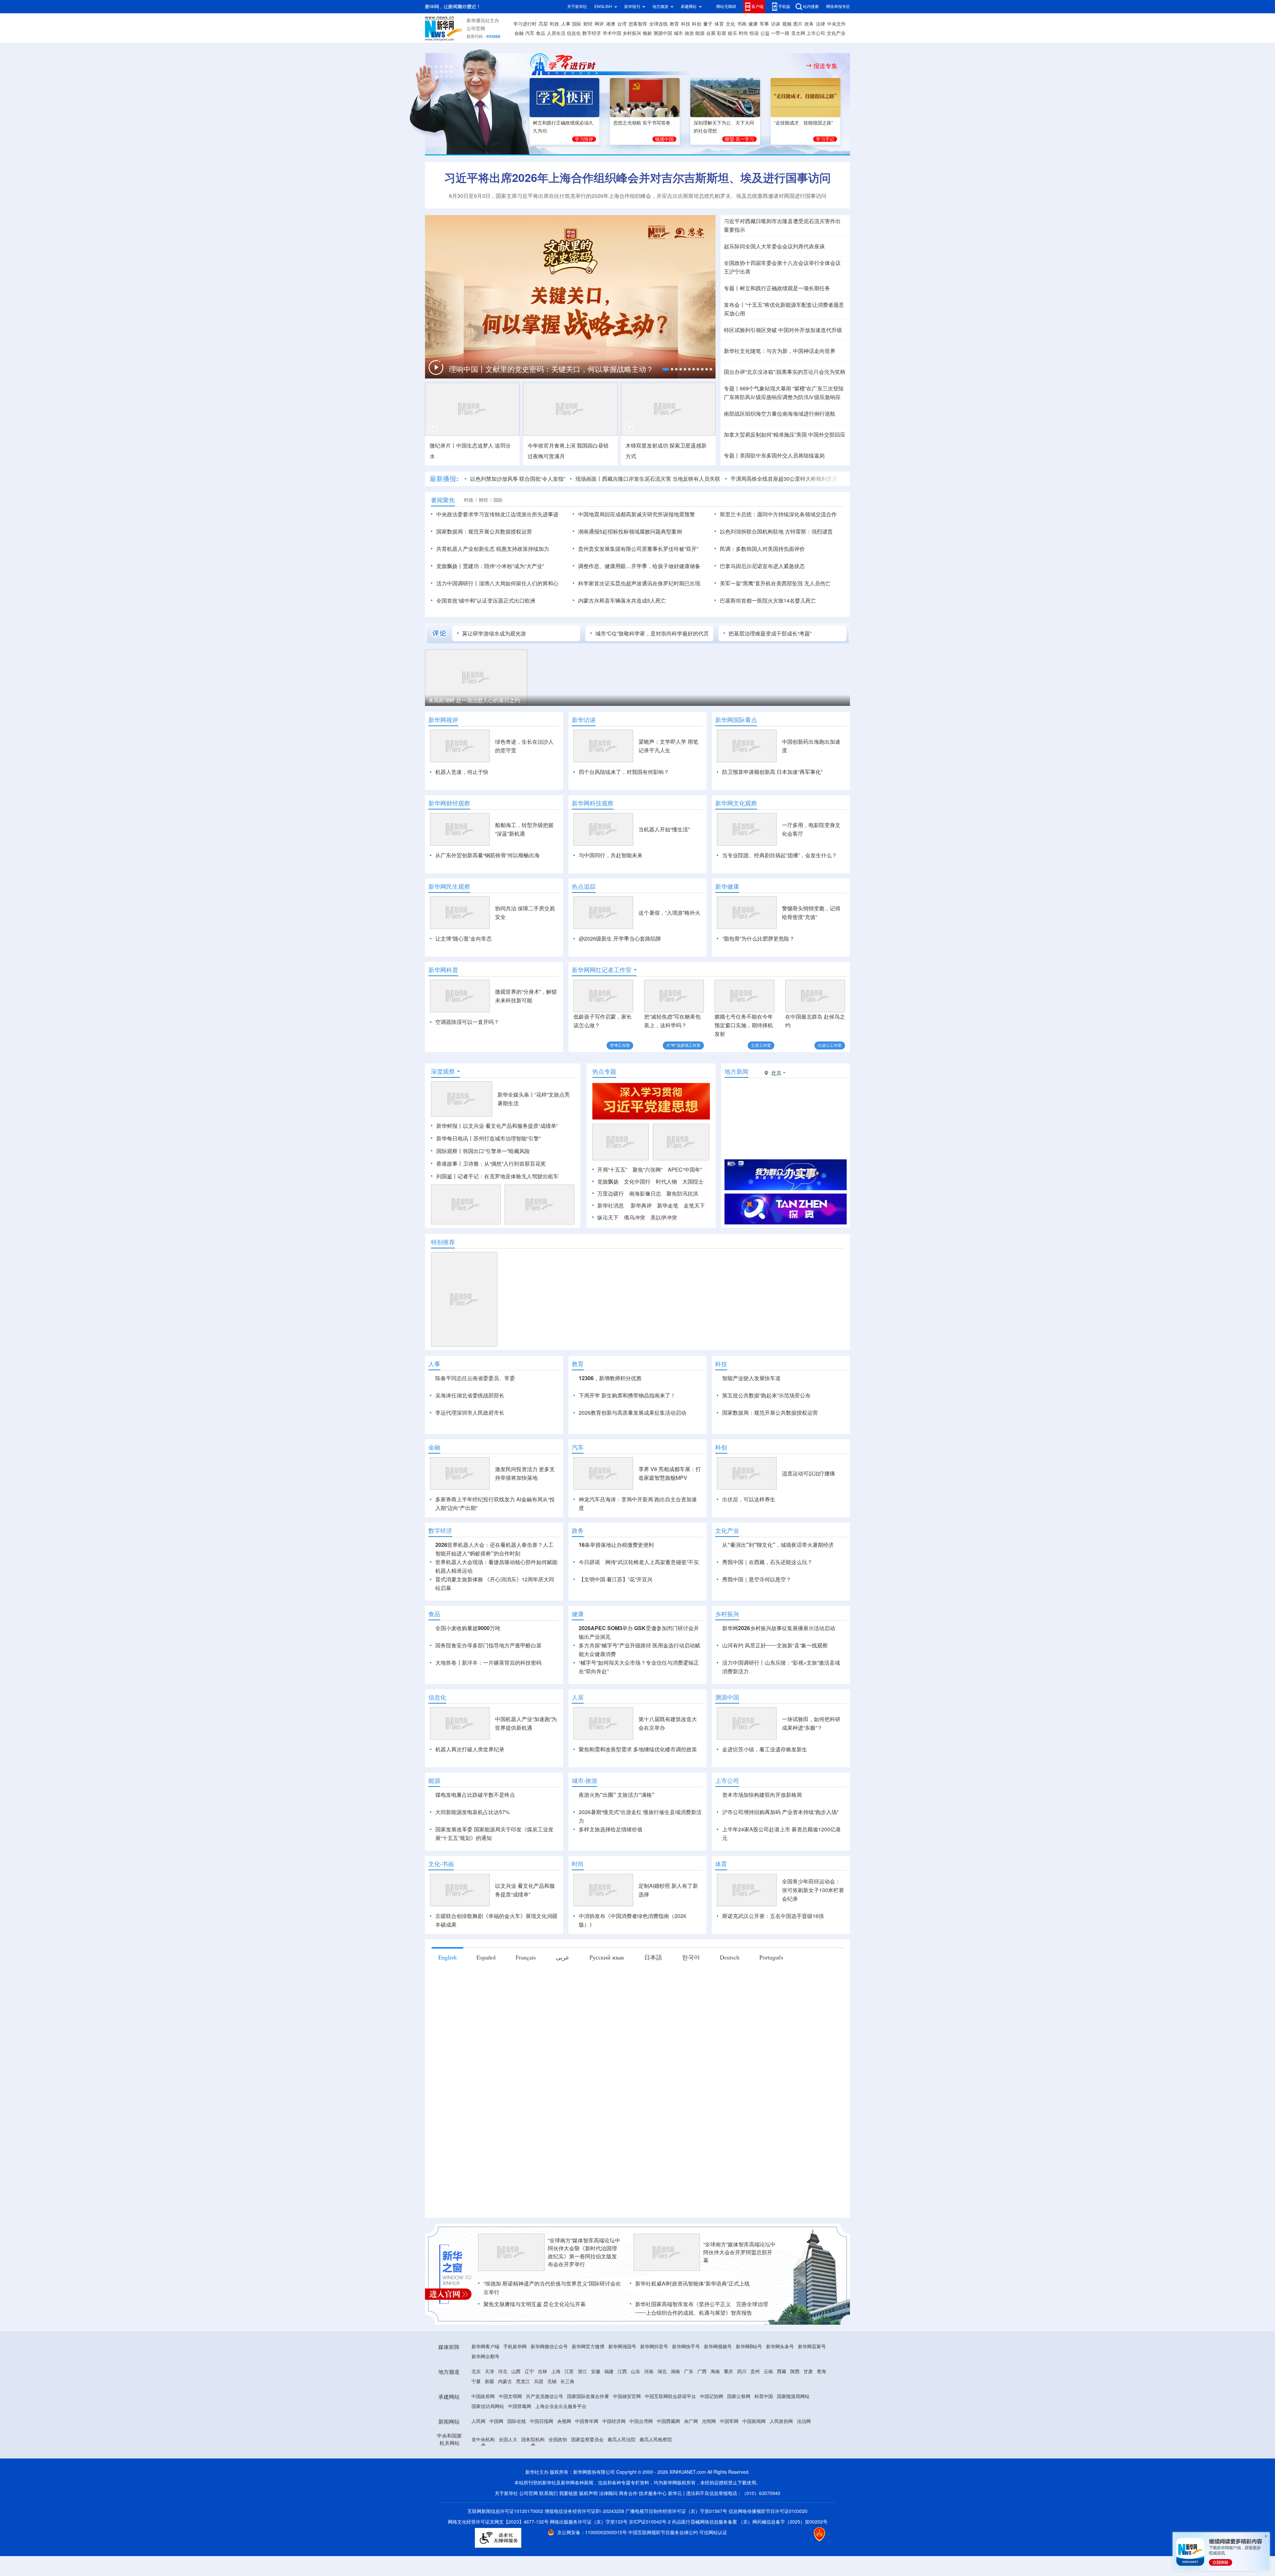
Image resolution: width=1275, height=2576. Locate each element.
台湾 (622, 24)
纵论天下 (608, 1256)
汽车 (530, 33)
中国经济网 (614, 2498)
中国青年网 (587, 2498)
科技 (686, 24)
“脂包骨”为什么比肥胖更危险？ (758, 939)
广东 (689, 2448)
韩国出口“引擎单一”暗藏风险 (496, 1189)
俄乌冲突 (635, 1256)
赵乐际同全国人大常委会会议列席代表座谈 (774, 246)
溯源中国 (663, 33)
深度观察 (443, 1110)
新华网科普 (443, 970)
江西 (622, 2448)
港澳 (611, 24)
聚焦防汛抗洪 (682, 1232)
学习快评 (584, 139)
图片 (798, 24)
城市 (678, 33)
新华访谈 (584, 720)
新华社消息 (611, 1244)
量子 (708, 24)
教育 (674, 24)
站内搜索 (811, 6)
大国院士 (693, 1220)
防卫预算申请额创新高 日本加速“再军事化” (772, 772)
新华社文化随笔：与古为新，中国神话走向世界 (780, 351)
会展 (711, 33)
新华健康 (727, 886)
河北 (503, 2448)
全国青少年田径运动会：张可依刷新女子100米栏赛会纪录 (813, 1966)
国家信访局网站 (488, 2483)
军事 (764, 24)
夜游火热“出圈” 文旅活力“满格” (617, 1871)
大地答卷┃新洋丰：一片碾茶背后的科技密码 (488, 1739)
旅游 (689, 33)
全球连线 (658, 24)
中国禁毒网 (520, 2483)
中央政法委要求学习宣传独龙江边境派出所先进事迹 (497, 514)
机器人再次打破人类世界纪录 (470, 1826)
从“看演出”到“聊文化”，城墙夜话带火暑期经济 (778, 1621)
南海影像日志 (645, 1232)
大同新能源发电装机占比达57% (472, 1888)
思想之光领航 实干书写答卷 (642, 123)
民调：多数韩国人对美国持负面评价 (762, 549)
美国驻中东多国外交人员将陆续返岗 (782, 456)
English (447, 2034)
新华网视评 (443, 720)
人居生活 (556, 33)
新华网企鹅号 (485, 2433)
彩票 (722, 33)
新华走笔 (668, 1244)
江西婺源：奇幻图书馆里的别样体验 (578, 700)
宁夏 (476, 2458)
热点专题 (604, 1110)
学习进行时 (525, 24)
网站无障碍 (726, 6)
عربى (563, 2034)
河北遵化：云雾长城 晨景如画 (786, 700)
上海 (556, 2448)
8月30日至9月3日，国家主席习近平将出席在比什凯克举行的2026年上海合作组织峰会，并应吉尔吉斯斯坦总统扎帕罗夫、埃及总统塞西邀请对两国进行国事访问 (638, 196)
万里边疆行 (611, 1232)
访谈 (776, 24)
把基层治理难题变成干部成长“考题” (770, 633)
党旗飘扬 (608, 1220)
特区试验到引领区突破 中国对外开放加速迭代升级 (783, 330)
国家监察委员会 (587, 2516)
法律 (820, 24)
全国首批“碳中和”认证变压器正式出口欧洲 (486, 601)
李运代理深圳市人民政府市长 (470, 1451)
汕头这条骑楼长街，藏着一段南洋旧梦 (689, 700)
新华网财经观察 (449, 803)
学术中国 (612, 33)
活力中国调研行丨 (458, 583)
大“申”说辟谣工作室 (683, 1045)
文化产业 (836, 33)
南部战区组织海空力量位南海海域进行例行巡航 (780, 414)
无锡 (552, 2458)
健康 (753, 24)
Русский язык (607, 2034)
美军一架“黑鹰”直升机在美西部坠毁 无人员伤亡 (775, 583)
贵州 (755, 2448)
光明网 (709, 2498)
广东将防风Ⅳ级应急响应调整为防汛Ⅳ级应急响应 (782, 397)
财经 (588, 24)
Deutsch (730, 2034)
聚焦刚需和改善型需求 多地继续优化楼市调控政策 (638, 1826)
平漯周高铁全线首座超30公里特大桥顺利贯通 (705, 479)
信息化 (574, 33)
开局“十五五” (612, 1208)
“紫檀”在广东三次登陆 (818, 388)
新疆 (489, 2458)
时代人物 (666, 1220)
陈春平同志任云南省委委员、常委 (475, 1416)
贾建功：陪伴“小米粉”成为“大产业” (503, 566)
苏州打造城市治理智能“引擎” (507, 1177)
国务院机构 (533, 2516)
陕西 (795, 2448)
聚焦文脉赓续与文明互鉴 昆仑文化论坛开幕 (535, 2380)
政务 (809, 24)
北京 (476, 2448)
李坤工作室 (620, 1045)
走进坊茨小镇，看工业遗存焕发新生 (765, 1826)
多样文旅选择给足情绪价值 (611, 1906)
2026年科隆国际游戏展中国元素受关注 (814, 479)
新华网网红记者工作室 (602, 970)
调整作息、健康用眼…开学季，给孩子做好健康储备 (639, 566)
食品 (541, 33)
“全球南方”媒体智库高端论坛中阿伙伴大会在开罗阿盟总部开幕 (739, 2329)
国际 (577, 24)
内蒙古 (505, 2458)
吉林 (543, 2448)
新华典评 (641, 1244)
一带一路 (780, 33)
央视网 (564, 2498)
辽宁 (529, 2448)
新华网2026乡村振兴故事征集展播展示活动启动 (779, 1704)
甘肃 (808, 2448)
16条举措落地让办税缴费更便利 (616, 1621)
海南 (715, 2448)
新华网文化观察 (736, 803)
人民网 (478, 2498)
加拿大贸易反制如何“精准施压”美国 (765, 435)
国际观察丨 (450, 1189)
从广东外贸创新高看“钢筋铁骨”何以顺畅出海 (487, 855)
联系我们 (549, 2570)
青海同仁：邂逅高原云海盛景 (463, 700)
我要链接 (568, 2570)
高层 (543, 24)
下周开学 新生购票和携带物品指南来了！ (627, 1434)
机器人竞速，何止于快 (462, 772)
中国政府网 (483, 2473)
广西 (702, 2448)
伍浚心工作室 (830, 1045)
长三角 (567, 2458)
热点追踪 (584, 886)
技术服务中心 (653, 2570)
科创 (697, 24)
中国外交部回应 (827, 435)
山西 (516, 2448)
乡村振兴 (632, 33)
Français (526, 2034)
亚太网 (798, 33)
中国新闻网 (754, 2498)
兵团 (539, 2458)
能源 (700, 33)
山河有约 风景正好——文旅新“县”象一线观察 (775, 1722)
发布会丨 (734, 305)
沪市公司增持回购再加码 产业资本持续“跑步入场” (780, 1888)
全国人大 (508, 2516)
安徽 (596, 2448)
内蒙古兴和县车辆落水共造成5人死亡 (622, 601)
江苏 (569, 2448)
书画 (742, 24)
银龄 (647, 33)
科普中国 (764, 2473)
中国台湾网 (641, 2498)
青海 (821, 2448)
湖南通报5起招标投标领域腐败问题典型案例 (630, 532)
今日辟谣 (589, 1638)
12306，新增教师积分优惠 (610, 1416)
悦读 (754, 33)
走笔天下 (694, 1244)
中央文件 (836, 24)
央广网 (691, 2498)
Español (486, 2034)
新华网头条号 (780, 2423)
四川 (742, 2448)
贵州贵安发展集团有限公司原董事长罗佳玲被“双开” (638, 549)
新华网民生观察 (449, 886)
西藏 (782, 2448)
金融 (519, 33)
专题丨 (732, 288)
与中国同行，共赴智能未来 (611, 855)
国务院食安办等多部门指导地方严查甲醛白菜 (488, 1722)
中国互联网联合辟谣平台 (670, 2473)
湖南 (675, 2448)
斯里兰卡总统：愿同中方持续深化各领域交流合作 (778, 514)
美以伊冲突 (664, 1256)
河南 (649, 2448)
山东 (636, 2448)
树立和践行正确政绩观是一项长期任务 (785, 288)
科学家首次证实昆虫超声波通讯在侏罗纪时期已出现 (639, 583)
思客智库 (638, 24)
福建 (609, 2448)
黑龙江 (523, 2458)
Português (771, 2034)
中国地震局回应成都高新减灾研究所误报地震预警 (637, 514)
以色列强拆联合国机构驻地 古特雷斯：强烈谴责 (776, 532)
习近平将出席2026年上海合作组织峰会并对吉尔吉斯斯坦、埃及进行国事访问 (637, 178)
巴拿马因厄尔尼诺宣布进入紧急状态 (762, 566)
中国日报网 (542, 2498)
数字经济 (592, 33)
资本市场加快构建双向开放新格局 (762, 1871)
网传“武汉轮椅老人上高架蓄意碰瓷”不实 (652, 1638)
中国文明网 (510, 2473)
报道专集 (825, 66)
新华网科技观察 (593, 803)
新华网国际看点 (736, 720)
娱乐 (732, 33)
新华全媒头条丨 (516, 1133)
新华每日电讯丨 (455, 1177)
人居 (578, 1774)
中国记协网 (712, 2473)
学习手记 (825, 139)
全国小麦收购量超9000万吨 (468, 1704)
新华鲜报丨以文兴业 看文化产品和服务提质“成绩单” (497, 1164)
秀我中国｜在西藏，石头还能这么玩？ (767, 1638)
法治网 (804, 2498)
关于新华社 (577, 6)
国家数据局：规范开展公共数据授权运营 (484, 532)
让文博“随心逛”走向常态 (464, 939)
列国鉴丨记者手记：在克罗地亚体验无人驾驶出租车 (497, 1214)
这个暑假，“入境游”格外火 (669, 913)
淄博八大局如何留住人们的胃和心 (519, 583)
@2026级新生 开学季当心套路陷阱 (620, 939)
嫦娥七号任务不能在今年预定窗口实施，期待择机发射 (744, 1025)
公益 (765, 33)
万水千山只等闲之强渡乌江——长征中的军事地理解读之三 (523, 370)
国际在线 (517, 2498)
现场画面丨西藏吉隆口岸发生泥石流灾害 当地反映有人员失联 (568, 479)
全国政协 (558, 2516)
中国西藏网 (668, 2498)
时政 (554, 24)
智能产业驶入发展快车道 (751, 1416)
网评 (599, 24)
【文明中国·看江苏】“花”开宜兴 (616, 1656)
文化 (730, 24)
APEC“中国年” (685, 1208)
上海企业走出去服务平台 (561, 2483)
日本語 (653, 2034)
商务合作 (628, 2570)
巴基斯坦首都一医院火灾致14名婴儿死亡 (768, 601)
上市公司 (816, 33)
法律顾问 (608, 2570)
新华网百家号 (812, 2423)
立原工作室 (761, 1045)
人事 (566, 24)
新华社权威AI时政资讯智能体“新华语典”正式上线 (692, 2360)
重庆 (728, 2448)
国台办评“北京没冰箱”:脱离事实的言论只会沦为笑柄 (785, 372)
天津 (489, 2448)
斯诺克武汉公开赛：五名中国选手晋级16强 (773, 1992)
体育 (719, 24)
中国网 (496, 2498)
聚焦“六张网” (647, 1208)
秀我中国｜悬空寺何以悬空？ (757, 1656)
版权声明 (588, 2570)
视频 (787, 24)
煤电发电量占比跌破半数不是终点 (475, 1871)
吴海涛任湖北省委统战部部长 (470, 1434)
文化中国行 (637, 1220)
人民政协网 (781, 2498)
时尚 (743, 33)
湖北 (662, 2448)
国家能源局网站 (793, 2473)
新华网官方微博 (588, 2423)
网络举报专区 (838, 6)
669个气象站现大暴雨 (765, 388)
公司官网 (476, 29)
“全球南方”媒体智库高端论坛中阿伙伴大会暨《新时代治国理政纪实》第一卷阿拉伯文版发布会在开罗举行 (584, 2329)
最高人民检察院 (656, 2516)
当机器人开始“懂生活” (664, 829)
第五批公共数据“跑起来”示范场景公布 (766, 1434)
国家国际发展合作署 (588, 2473)
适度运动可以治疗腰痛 (808, 1550)
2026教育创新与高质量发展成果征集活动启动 (633, 1451)
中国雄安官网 (627, 2473)
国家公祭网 (739, 2473)
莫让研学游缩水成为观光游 (494, 633)
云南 (768, 2448)
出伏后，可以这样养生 (749, 1576)
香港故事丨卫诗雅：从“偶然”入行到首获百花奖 (491, 1202)
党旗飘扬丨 (450, 566)
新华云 (675, 2570)
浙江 (582, 2448)
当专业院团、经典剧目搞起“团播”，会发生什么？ (780, 855)
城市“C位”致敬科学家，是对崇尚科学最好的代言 (652, 633)
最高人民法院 (622, 2516)
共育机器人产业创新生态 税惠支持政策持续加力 (493, 549)
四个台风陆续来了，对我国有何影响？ (624, 772)
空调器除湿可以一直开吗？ (467, 1022)
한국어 (691, 2034)
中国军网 (729, 2498)
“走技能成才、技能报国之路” (804, 123)
